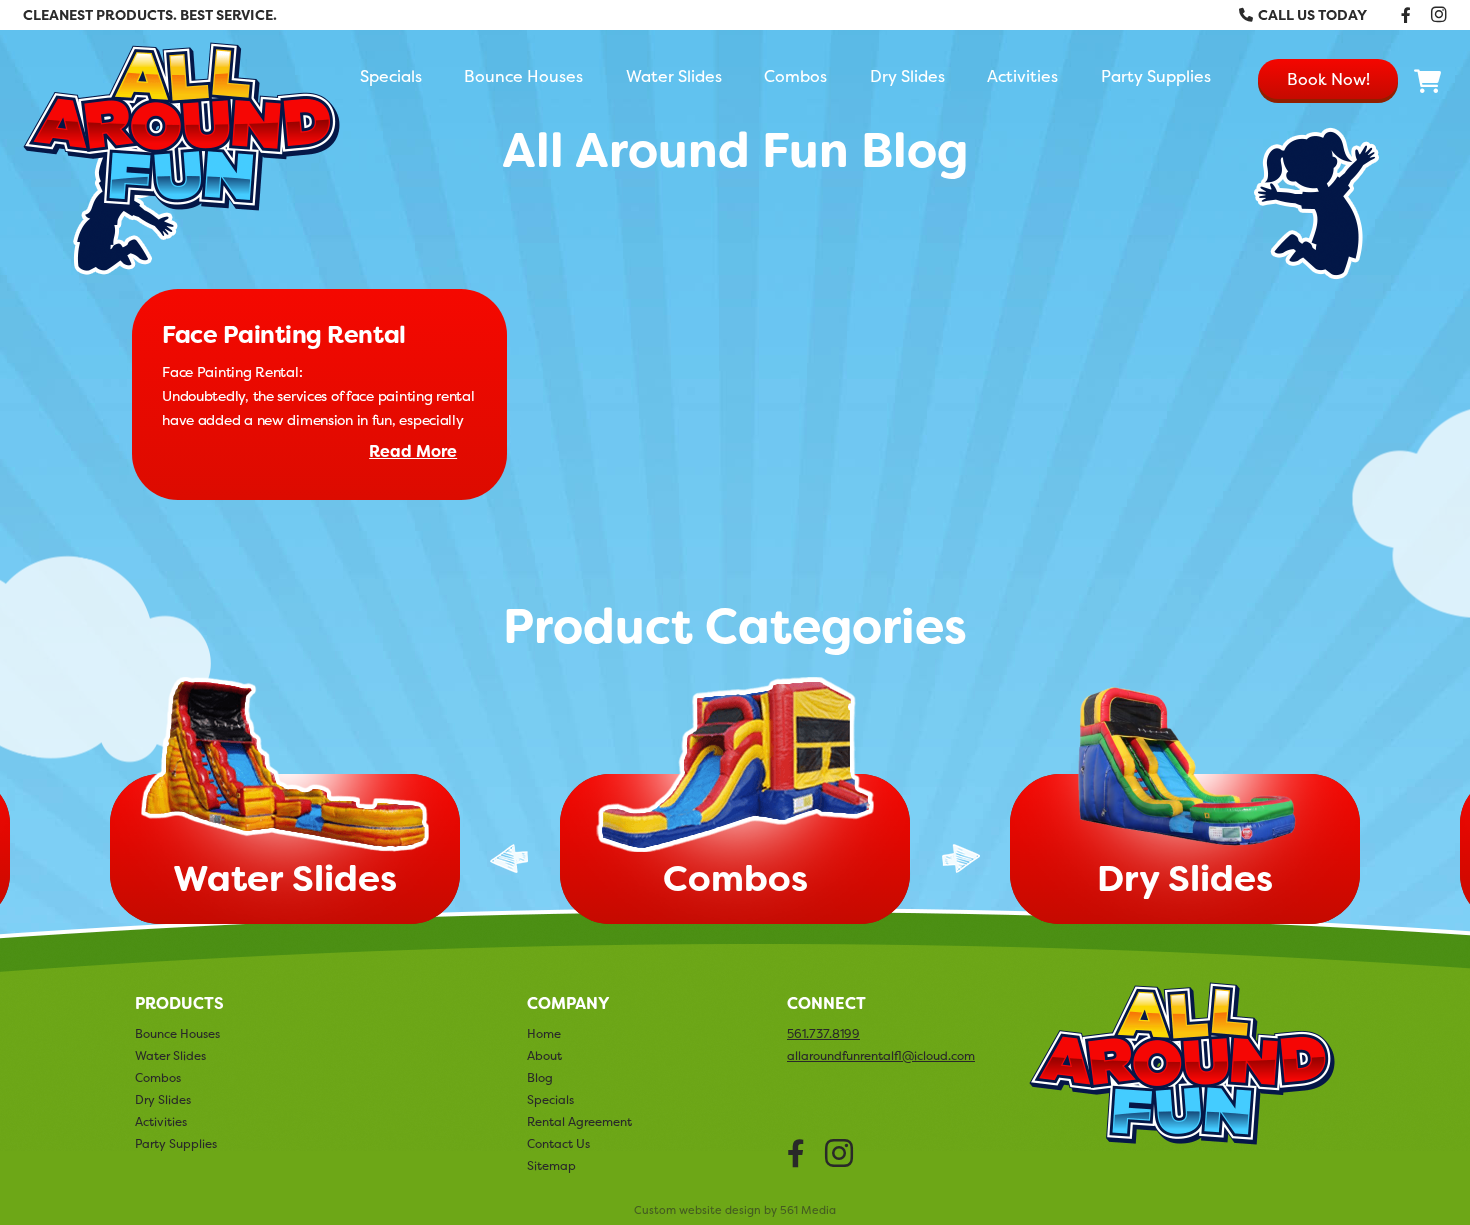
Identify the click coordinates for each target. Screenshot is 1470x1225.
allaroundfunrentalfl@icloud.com (881, 1056)
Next (961, 858)
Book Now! (1328, 79)
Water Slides (674, 76)
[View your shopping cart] (1428, 82)
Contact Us (558, 1143)
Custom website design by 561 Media (735, 1210)
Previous (509, 858)
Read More (413, 451)
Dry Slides (907, 76)
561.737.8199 (823, 1034)
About (544, 1055)
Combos (795, 76)
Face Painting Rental (283, 335)
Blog (540, 1077)
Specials (391, 76)
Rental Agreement (579, 1121)
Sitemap (551, 1165)
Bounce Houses (523, 76)
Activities (1022, 76)
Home (544, 1033)
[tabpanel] (735, 804)
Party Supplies (1156, 76)
